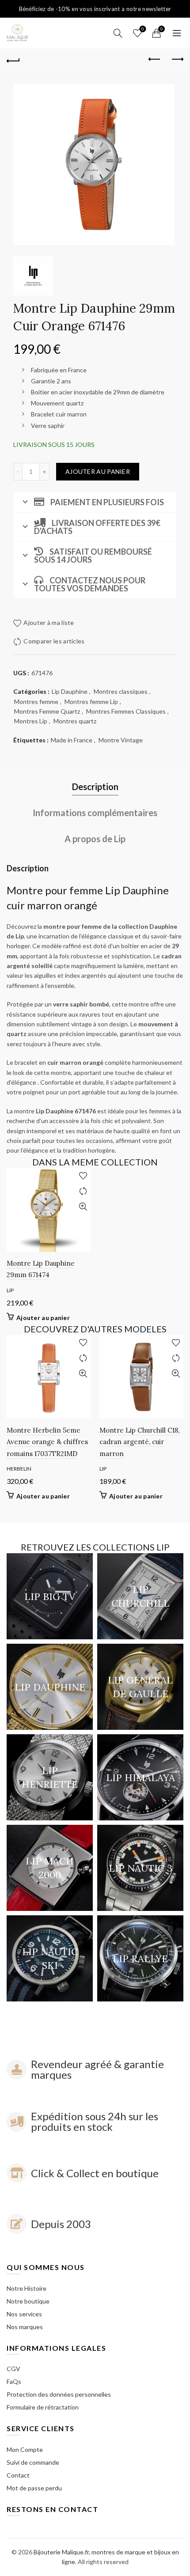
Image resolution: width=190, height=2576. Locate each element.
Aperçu (83, 1207)
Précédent (155, 60)
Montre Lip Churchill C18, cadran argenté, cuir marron (139, 1442)
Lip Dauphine (70, 691)
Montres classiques (121, 691)
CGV (13, 2369)
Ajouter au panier (98, 471)
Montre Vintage (121, 740)
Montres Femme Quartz (47, 711)
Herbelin (19, 1469)
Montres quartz (75, 721)
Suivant (177, 60)
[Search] (118, 33)
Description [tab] (95, 787)
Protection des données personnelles (59, 2394)
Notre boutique (28, 2301)
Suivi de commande (33, 2462)
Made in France (72, 740)
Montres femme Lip (91, 702)
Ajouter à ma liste (143, 29)
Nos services (24, 2314)
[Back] (13, 60)
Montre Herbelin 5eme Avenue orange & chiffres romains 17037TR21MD (47, 1442)
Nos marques (25, 2327)
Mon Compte (25, 2449)
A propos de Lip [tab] (95, 839)
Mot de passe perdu (34, 2488)
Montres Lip (31, 721)
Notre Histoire (27, 2288)
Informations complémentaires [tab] (95, 813)
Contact (18, 2475)
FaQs (14, 2381)
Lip (10, 1290)
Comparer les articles (54, 641)
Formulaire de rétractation (43, 2407)
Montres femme (36, 702)
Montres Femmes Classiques (126, 711)
